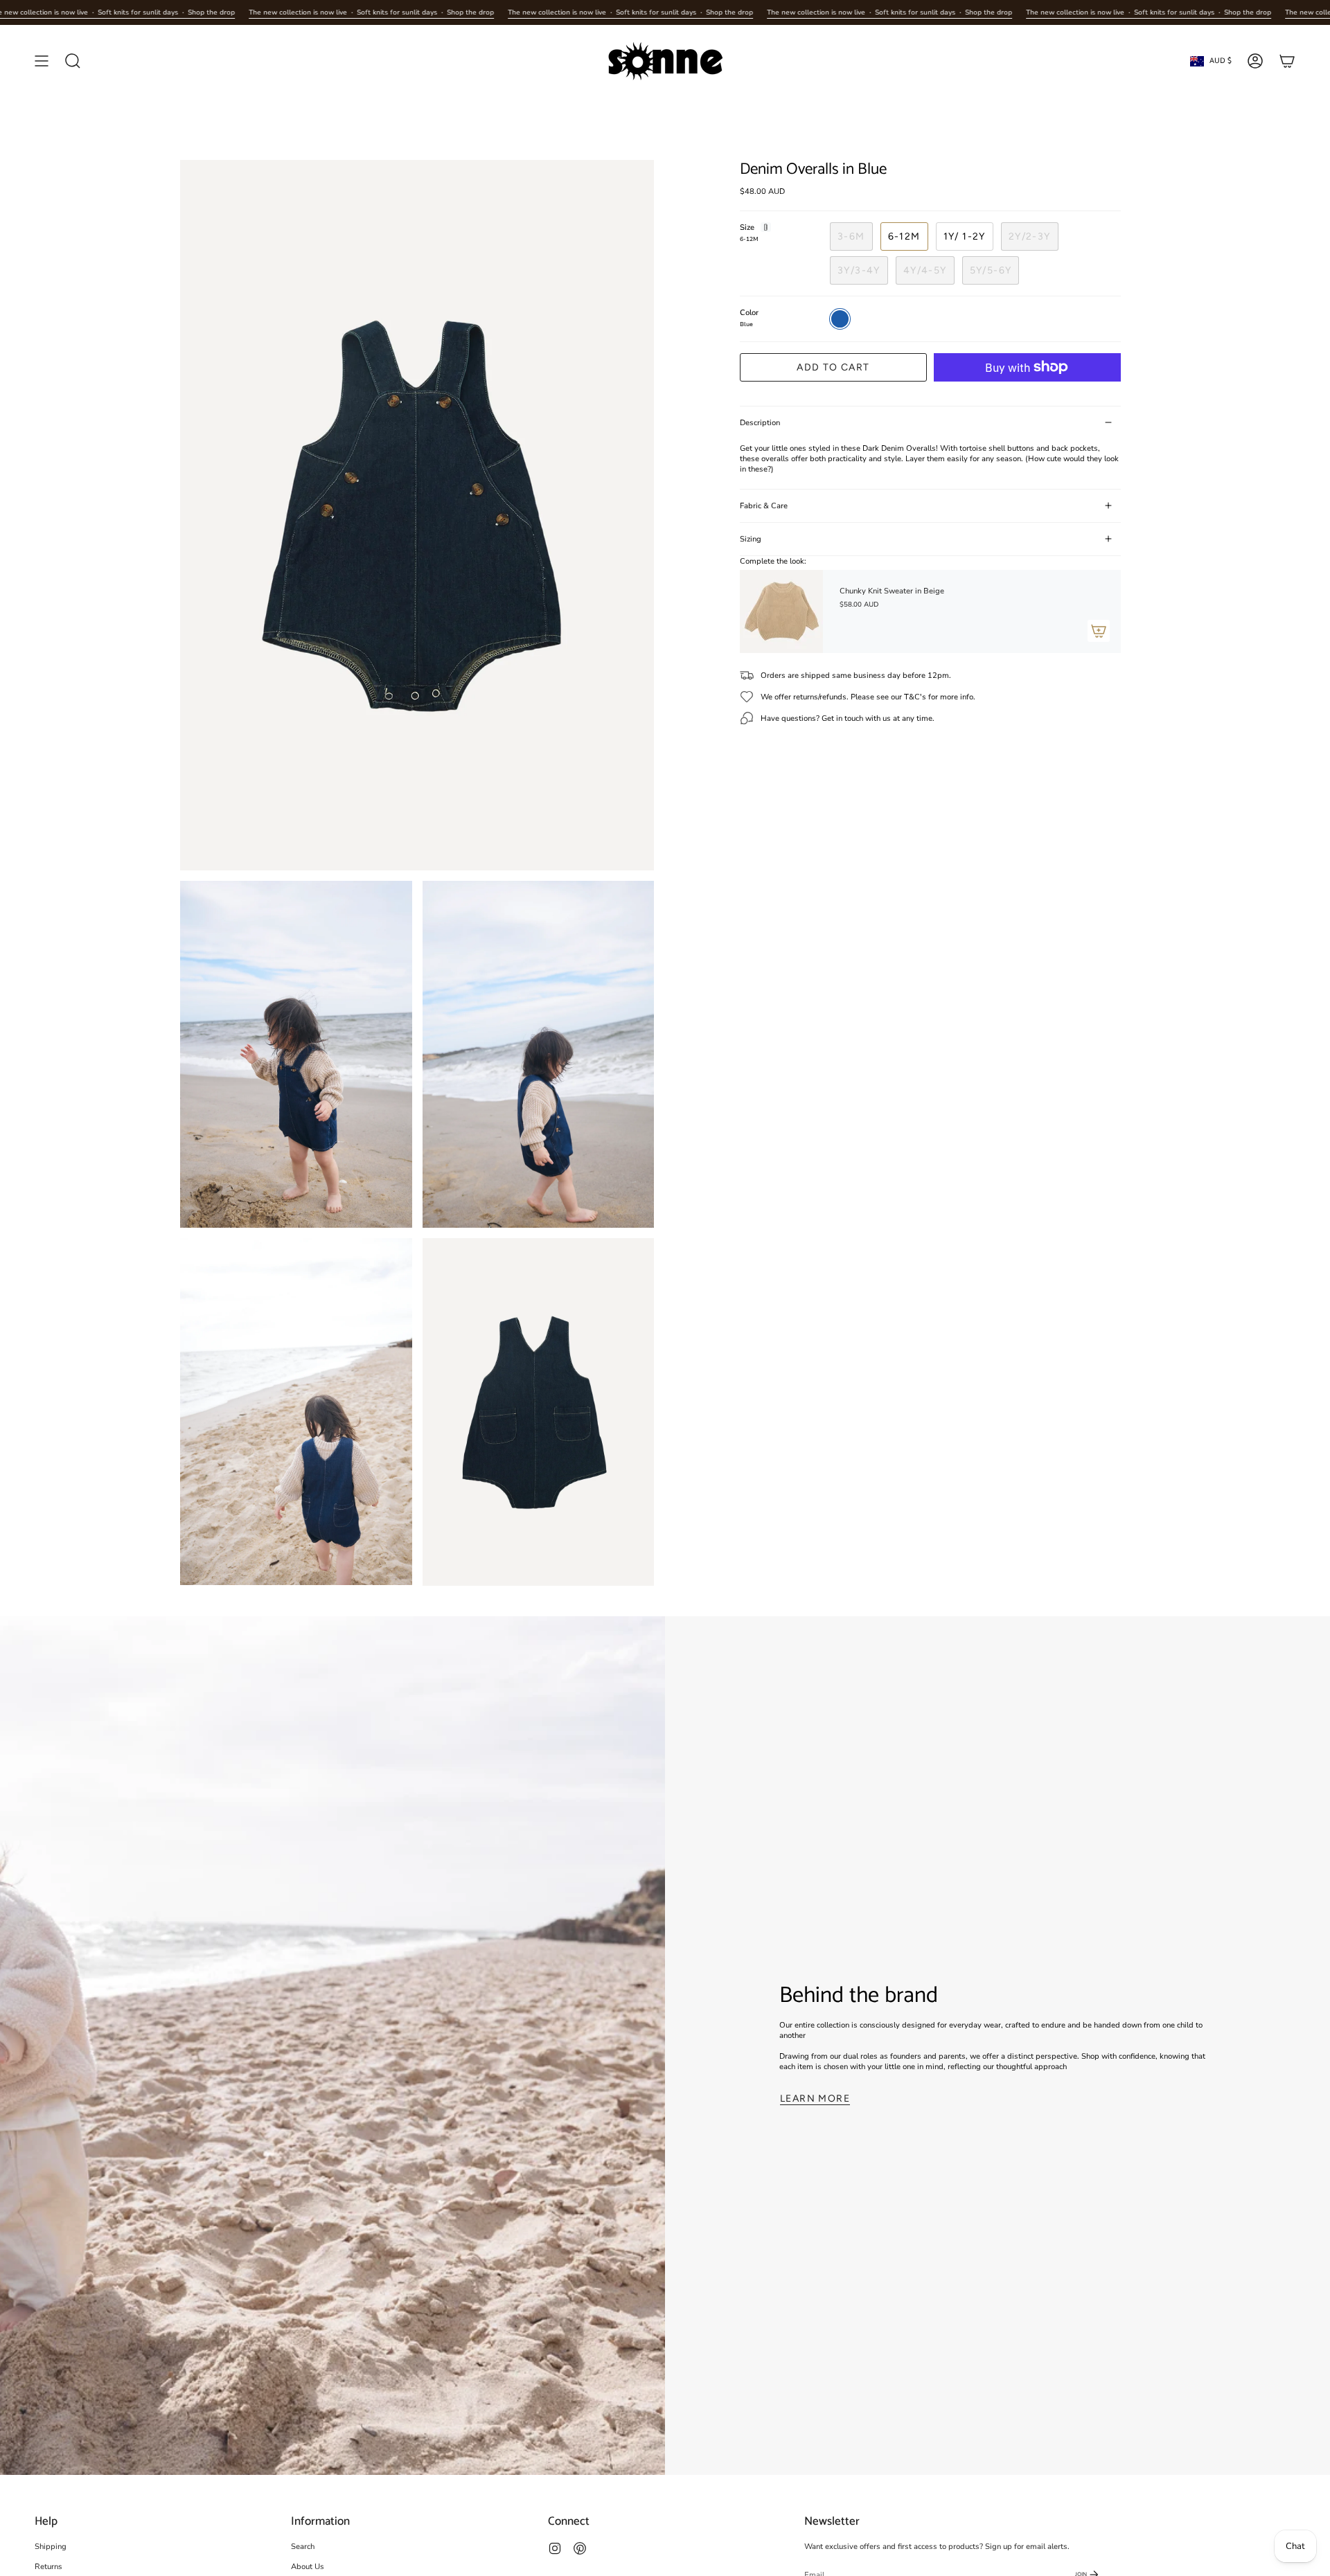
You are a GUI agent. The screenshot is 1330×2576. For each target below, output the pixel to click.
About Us (308, 2567)
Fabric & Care (764, 506)
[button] (73, 61)
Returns (48, 2567)
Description (760, 423)
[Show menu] (42, 61)
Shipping (51, 2547)
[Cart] (1287, 61)
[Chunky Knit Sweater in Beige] (781, 611)
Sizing (751, 539)
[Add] (1099, 631)
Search (303, 2547)
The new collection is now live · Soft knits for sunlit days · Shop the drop (371, 12)
